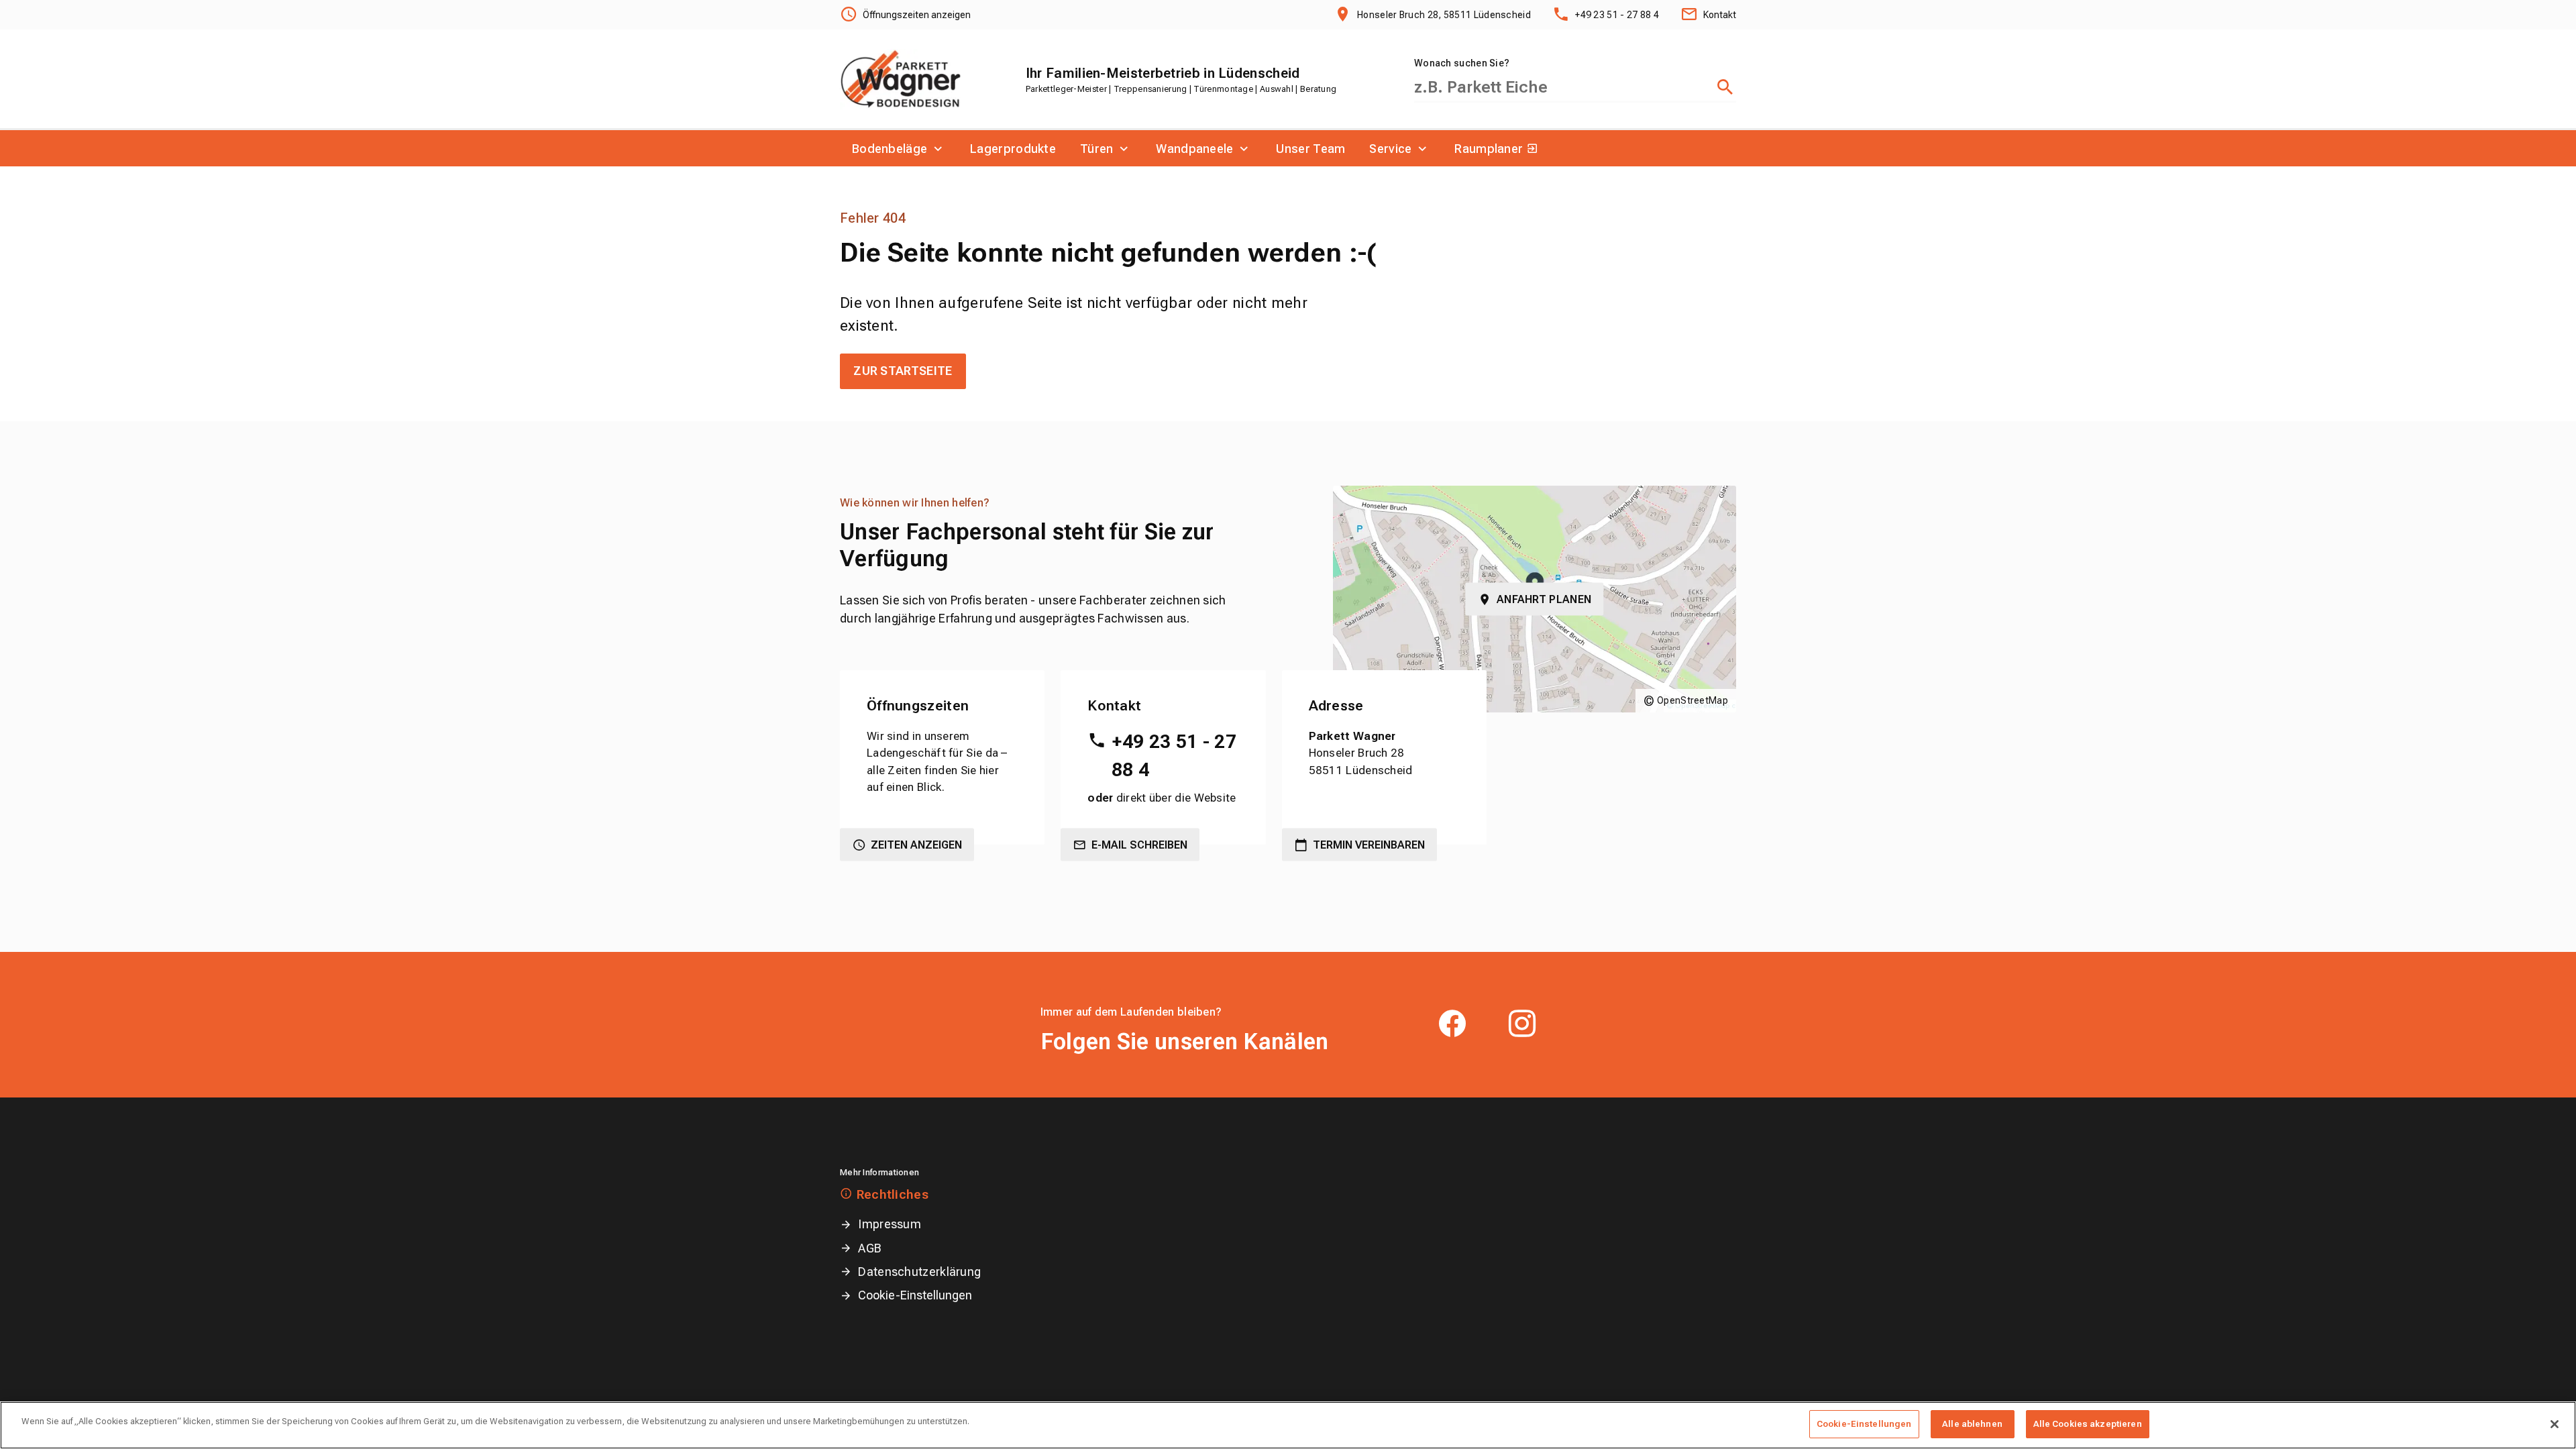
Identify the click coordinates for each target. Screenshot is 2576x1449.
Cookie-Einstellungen (915, 1295)
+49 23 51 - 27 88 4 (1174, 756)
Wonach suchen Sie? (1462, 63)
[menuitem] (899, 148)
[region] (1288, 1425)
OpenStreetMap (1693, 700)
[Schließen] (2555, 1424)
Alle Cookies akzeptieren (2088, 1424)
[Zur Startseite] (901, 79)
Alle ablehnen (1972, 1424)
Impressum (890, 1224)
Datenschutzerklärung (919, 1272)
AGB (870, 1248)
